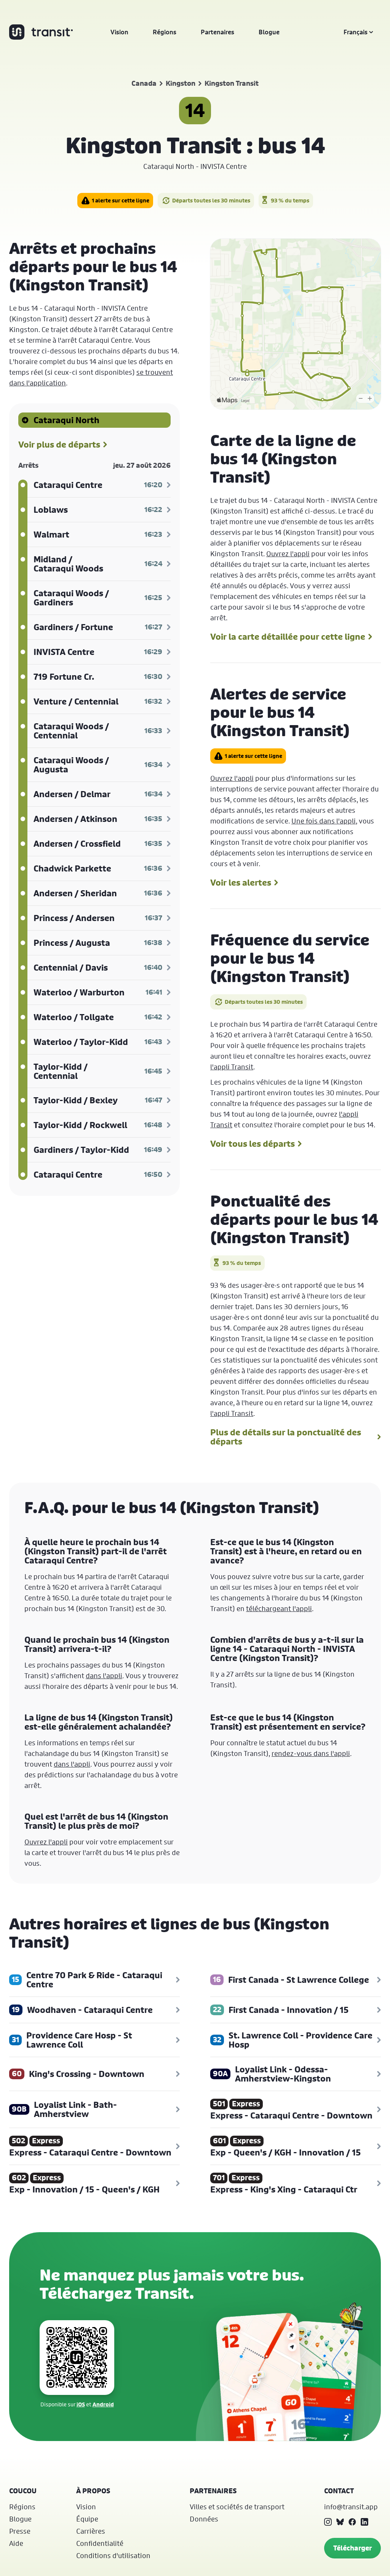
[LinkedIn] (364, 2522)
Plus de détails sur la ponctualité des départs (286, 1437)
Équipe (87, 2519)
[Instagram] (328, 2522)
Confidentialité (100, 2543)
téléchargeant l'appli (279, 1608)
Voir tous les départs (253, 1144)
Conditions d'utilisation (113, 2555)
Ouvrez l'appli (288, 554)
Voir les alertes (241, 883)
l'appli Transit (232, 1067)
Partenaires (217, 32)
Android (103, 2404)
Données (204, 2519)
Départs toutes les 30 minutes (211, 200)
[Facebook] (352, 2522)
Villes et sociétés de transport (237, 2507)
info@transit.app (351, 2507)
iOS (81, 2404)
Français (356, 32)
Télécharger (352, 2548)
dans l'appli (104, 1676)
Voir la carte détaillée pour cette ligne (288, 637)
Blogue (269, 32)
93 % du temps (290, 200)
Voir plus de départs (59, 445)
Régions (165, 32)
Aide (16, 2543)
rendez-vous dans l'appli (311, 1753)
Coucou (23, 2491)
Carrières (91, 2531)
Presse (20, 2531)
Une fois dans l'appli (324, 821)
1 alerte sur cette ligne (121, 200)
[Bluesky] (340, 2522)
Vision (119, 32)
